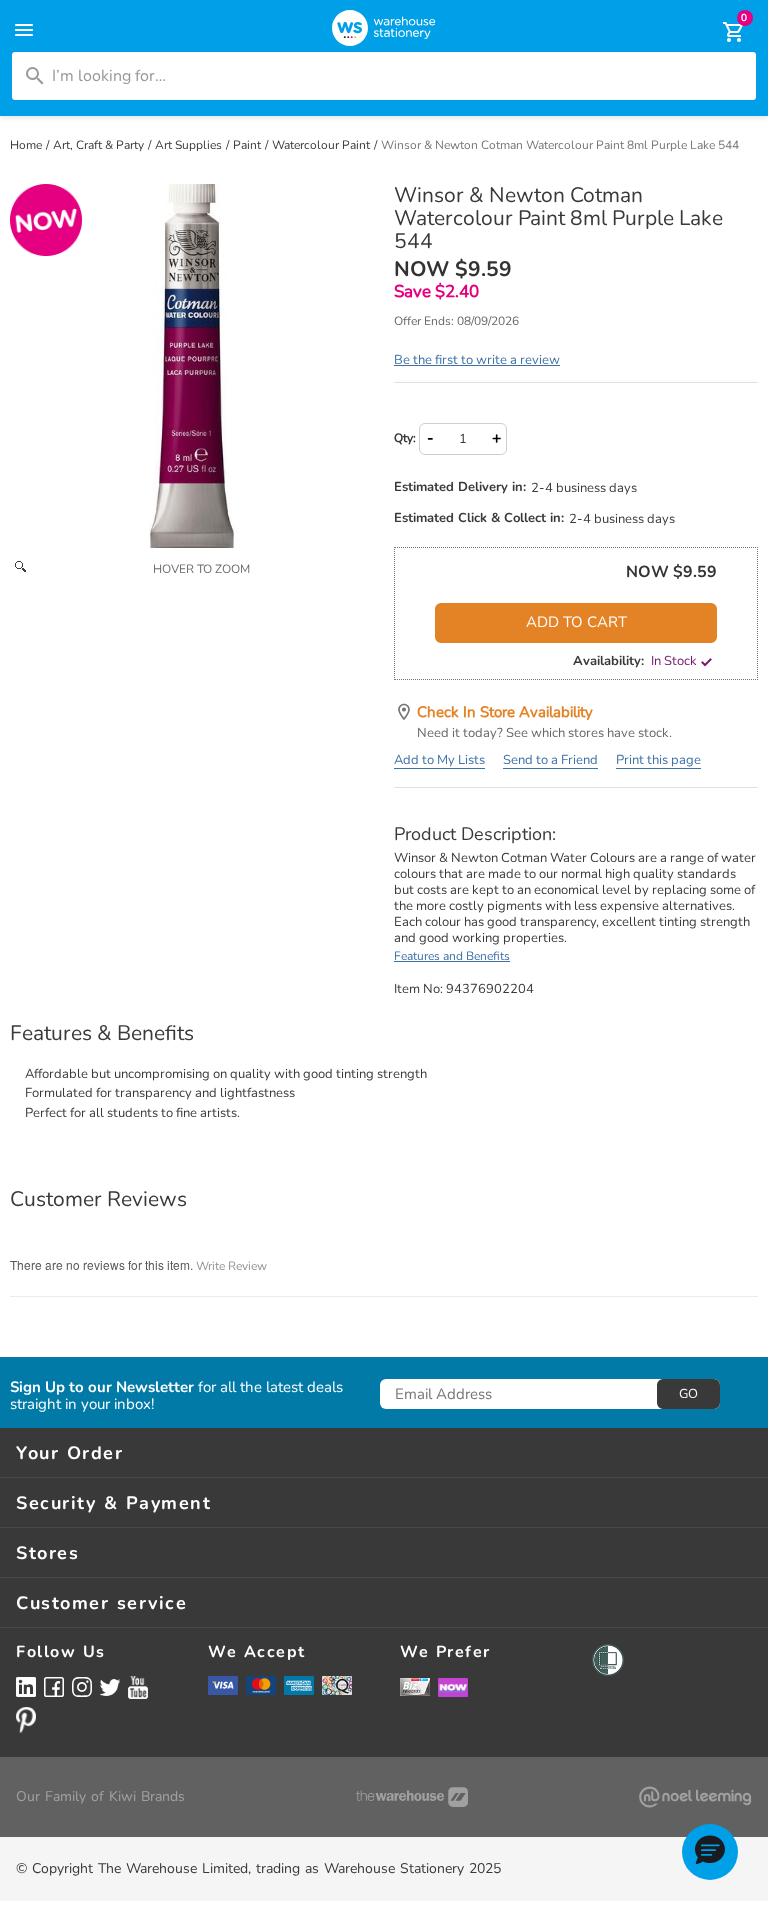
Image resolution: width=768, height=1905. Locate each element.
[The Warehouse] (412, 1797)
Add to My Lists (439, 760)
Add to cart (576, 622)
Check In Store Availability (505, 712)
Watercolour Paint (322, 145)
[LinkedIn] (26, 1686)
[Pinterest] (26, 1720)
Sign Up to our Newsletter (102, 1387)
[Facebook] (54, 1686)
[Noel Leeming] (695, 1797)
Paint (248, 145)
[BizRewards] (415, 1686)
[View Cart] (720, 32)
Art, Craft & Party (100, 145)
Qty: (405, 438)
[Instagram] (82, 1686)
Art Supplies (190, 145)
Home (27, 145)
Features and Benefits (452, 956)
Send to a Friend (550, 760)
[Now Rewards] (453, 1686)
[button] (710, 1852)
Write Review (231, 1266)
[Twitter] (110, 1686)
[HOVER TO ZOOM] (192, 366)
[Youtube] (138, 1687)
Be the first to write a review (477, 360)
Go (688, 1394)
